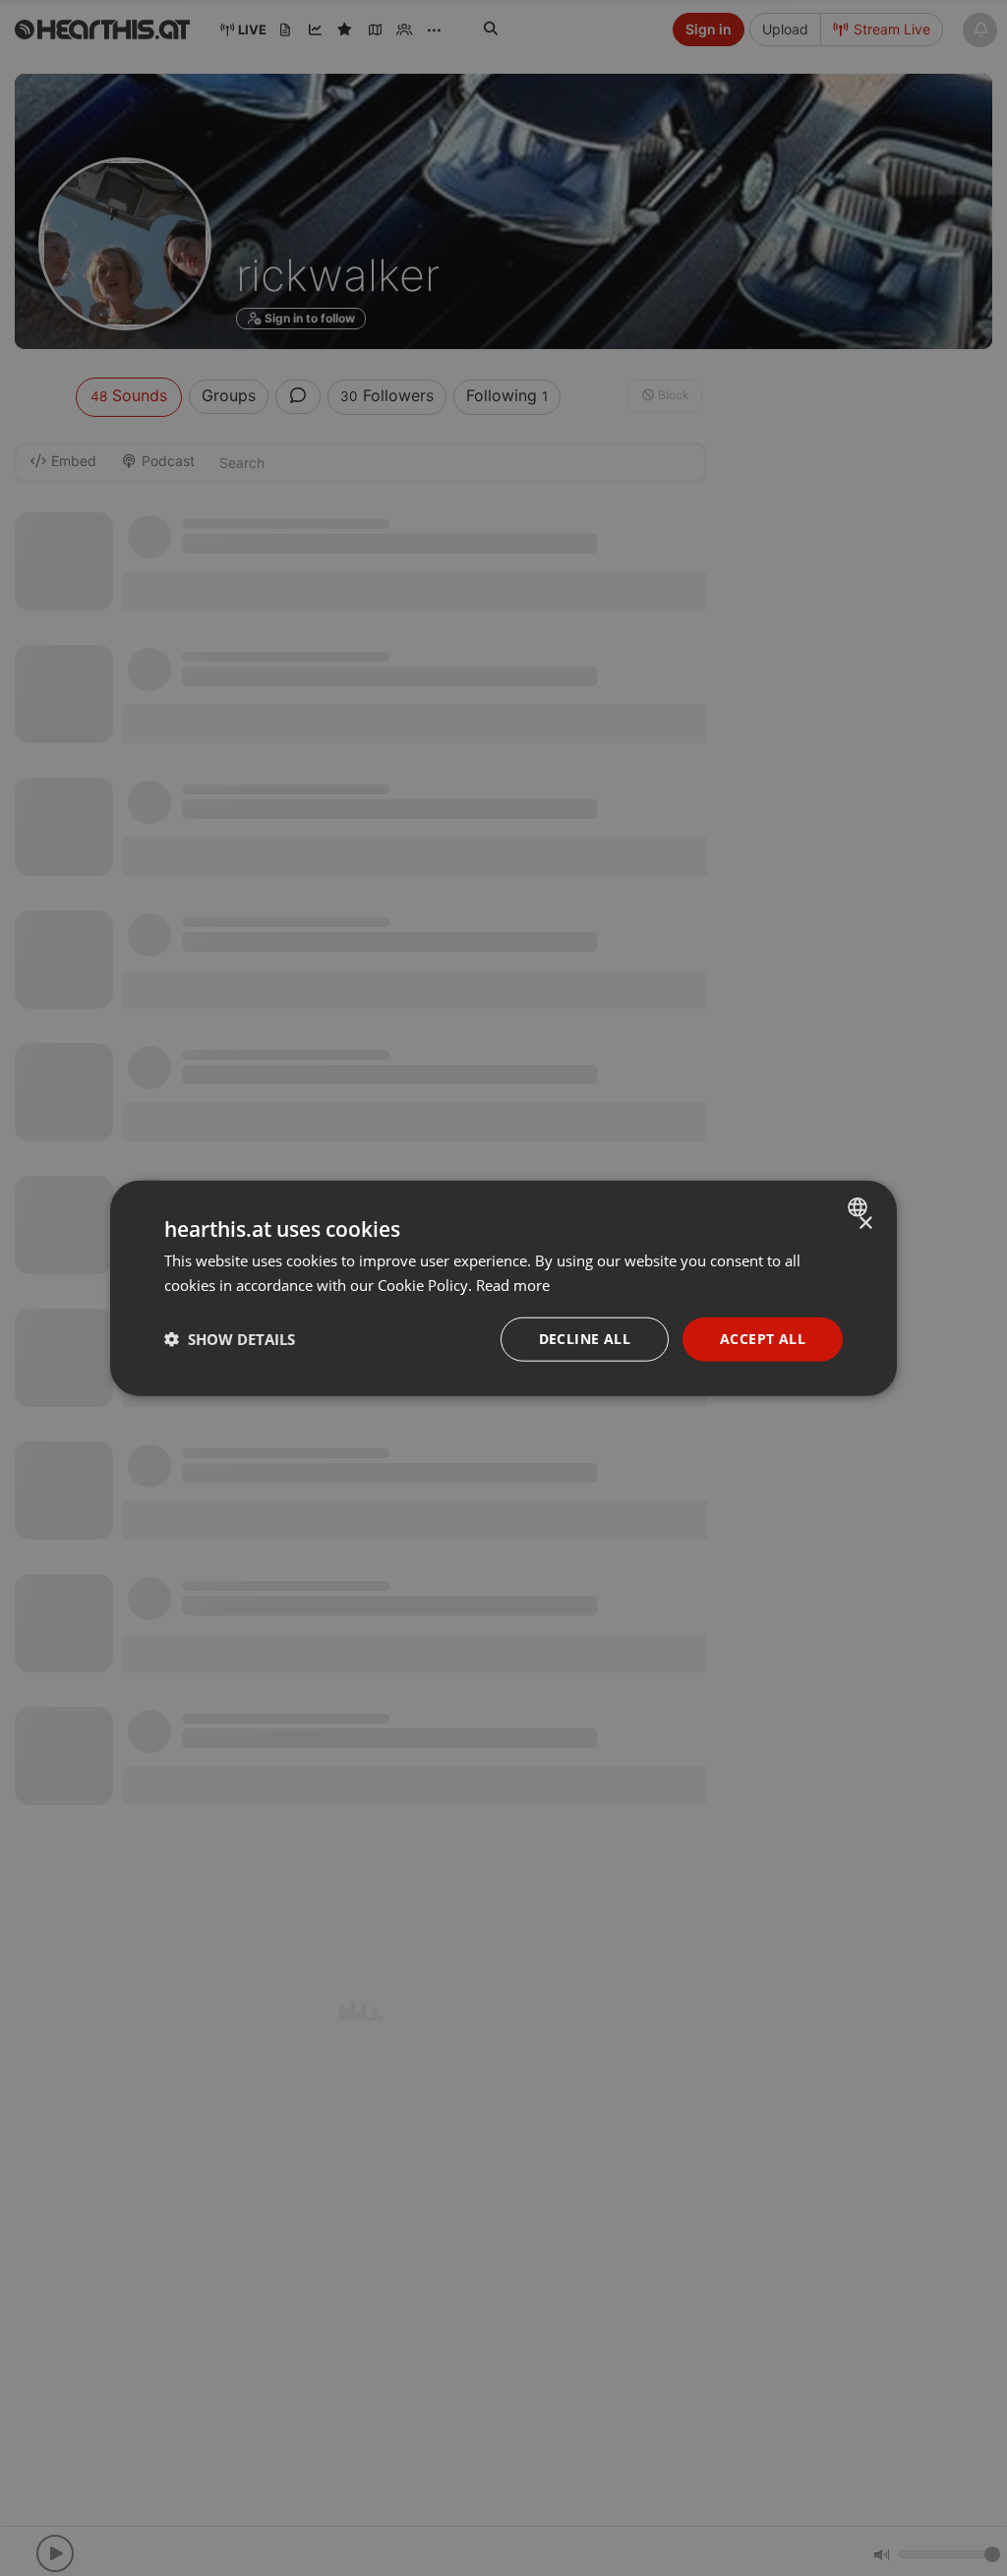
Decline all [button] (585, 1339)
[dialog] (503, 1288)
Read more (513, 1285)
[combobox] (860, 1207)
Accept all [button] (763, 1339)
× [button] (865, 1224)
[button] (230, 1339)
